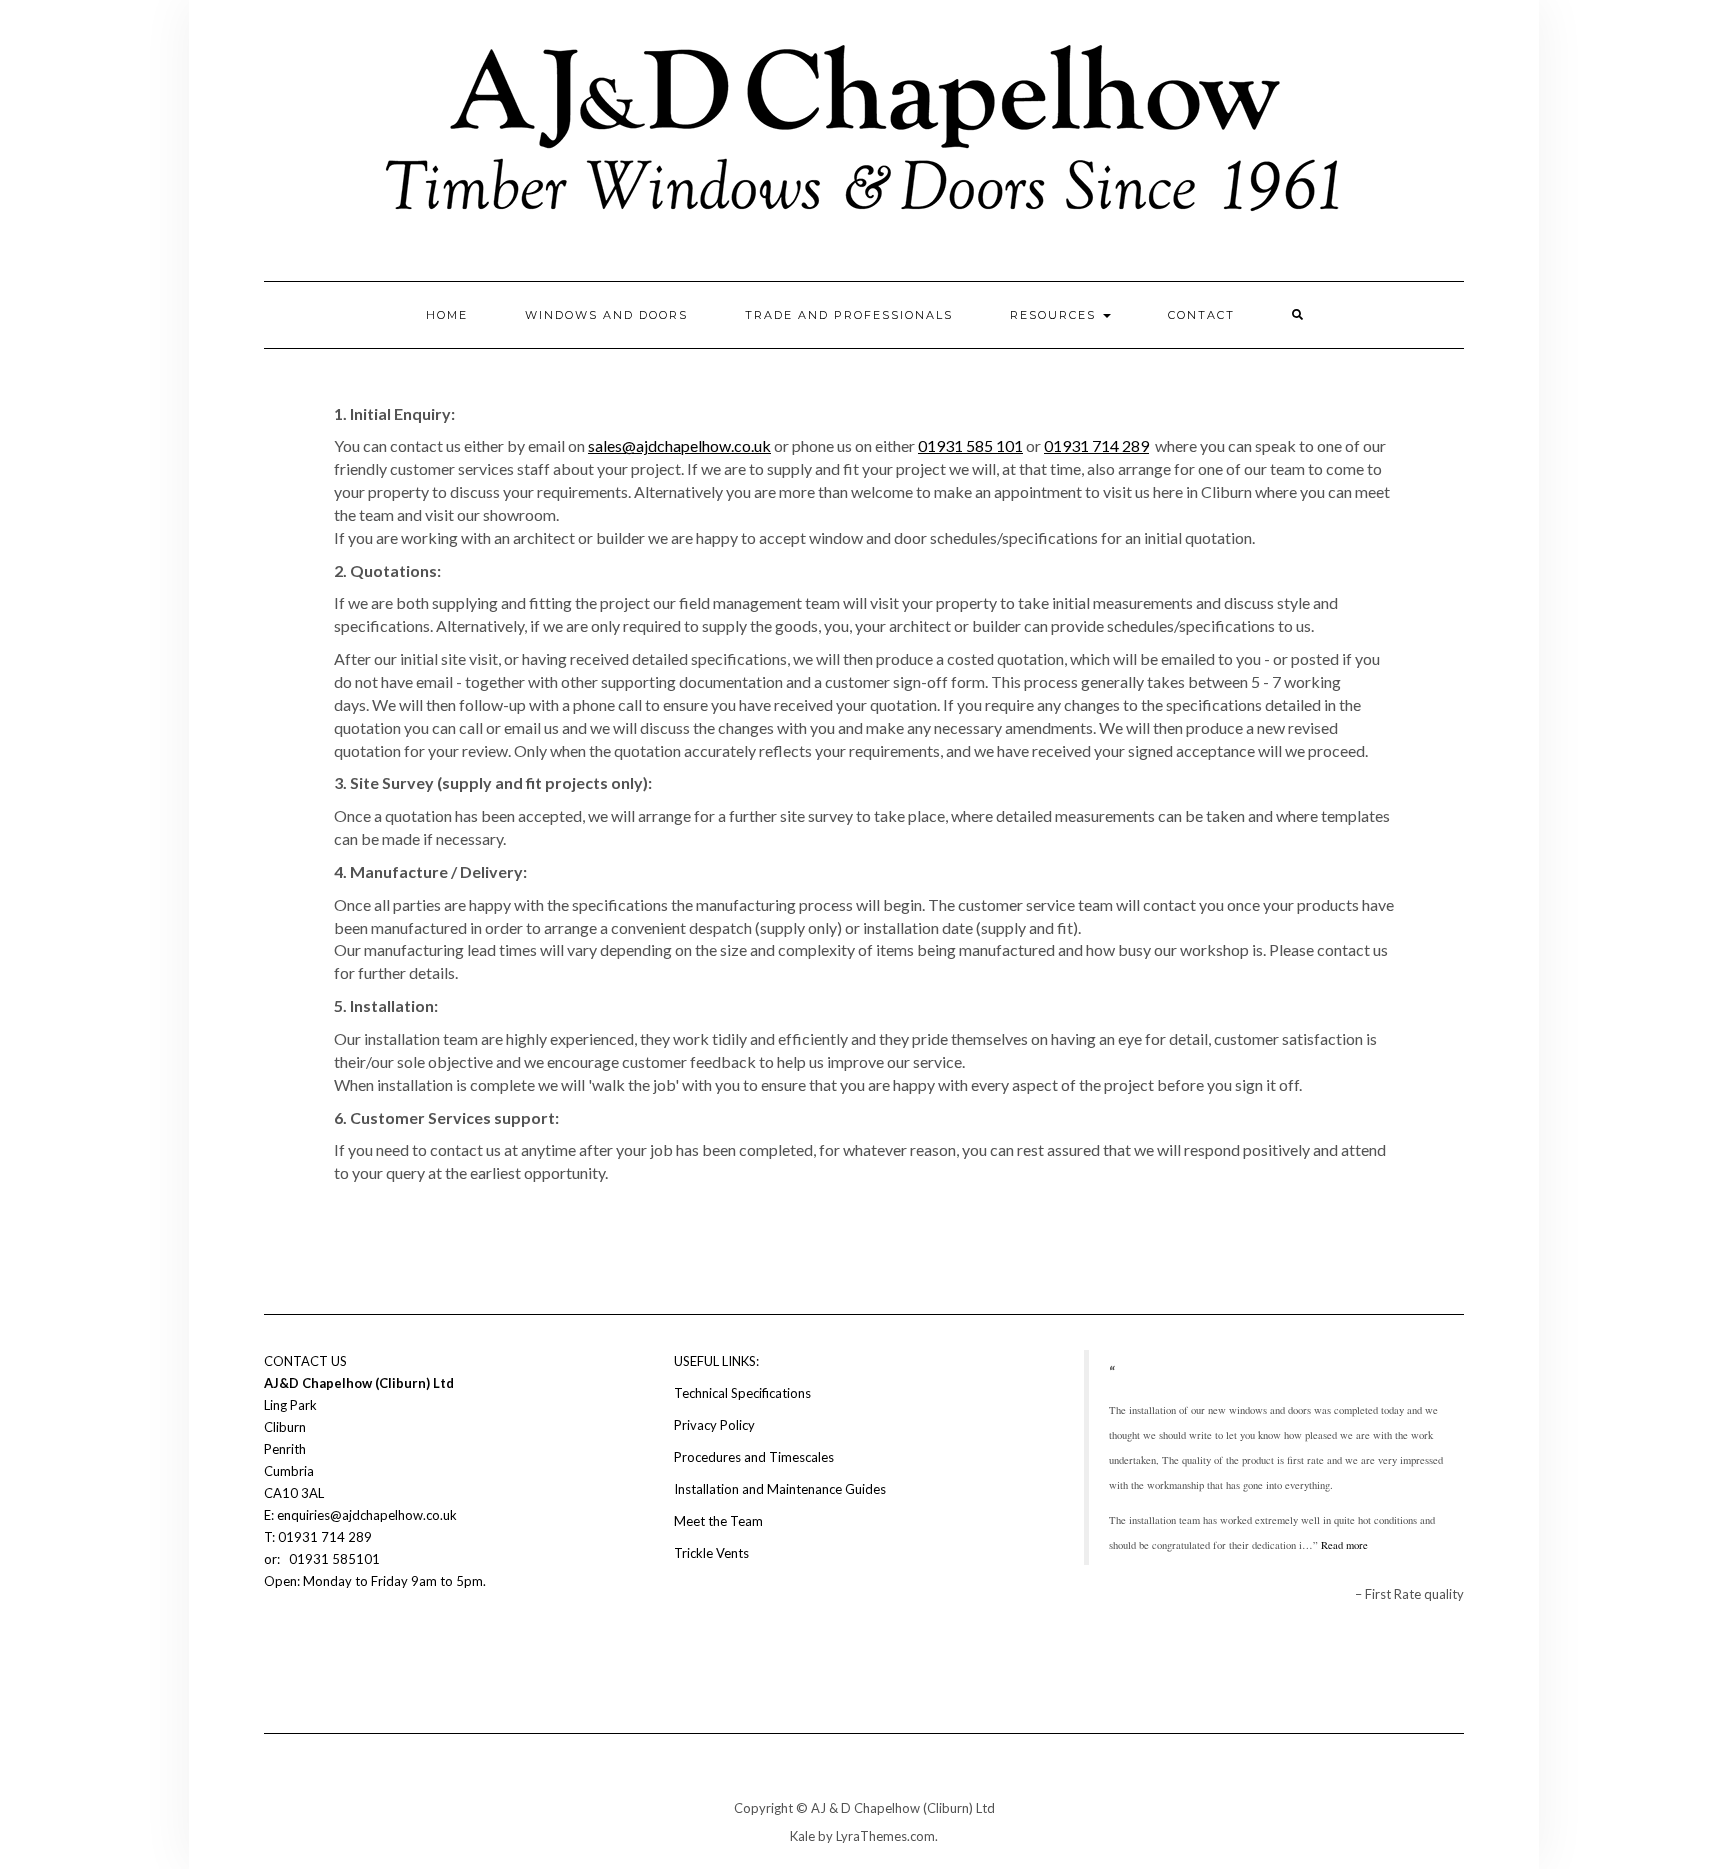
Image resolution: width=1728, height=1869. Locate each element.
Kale (802, 1836)
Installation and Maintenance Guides (780, 1489)
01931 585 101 (970, 445)
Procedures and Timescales (754, 1457)
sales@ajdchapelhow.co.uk (679, 445)
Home (447, 315)
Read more (1344, 1545)
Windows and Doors (606, 315)
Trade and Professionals (849, 315)
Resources (1055, 315)
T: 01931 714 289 (319, 1537)
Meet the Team (718, 1521)
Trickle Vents (711, 1553)
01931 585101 (333, 1559)
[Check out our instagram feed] (310, 1641)
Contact (1201, 315)
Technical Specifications (742, 1393)
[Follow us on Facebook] (276, 1641)
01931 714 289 (1096, 445)
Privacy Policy (714, 1425)
